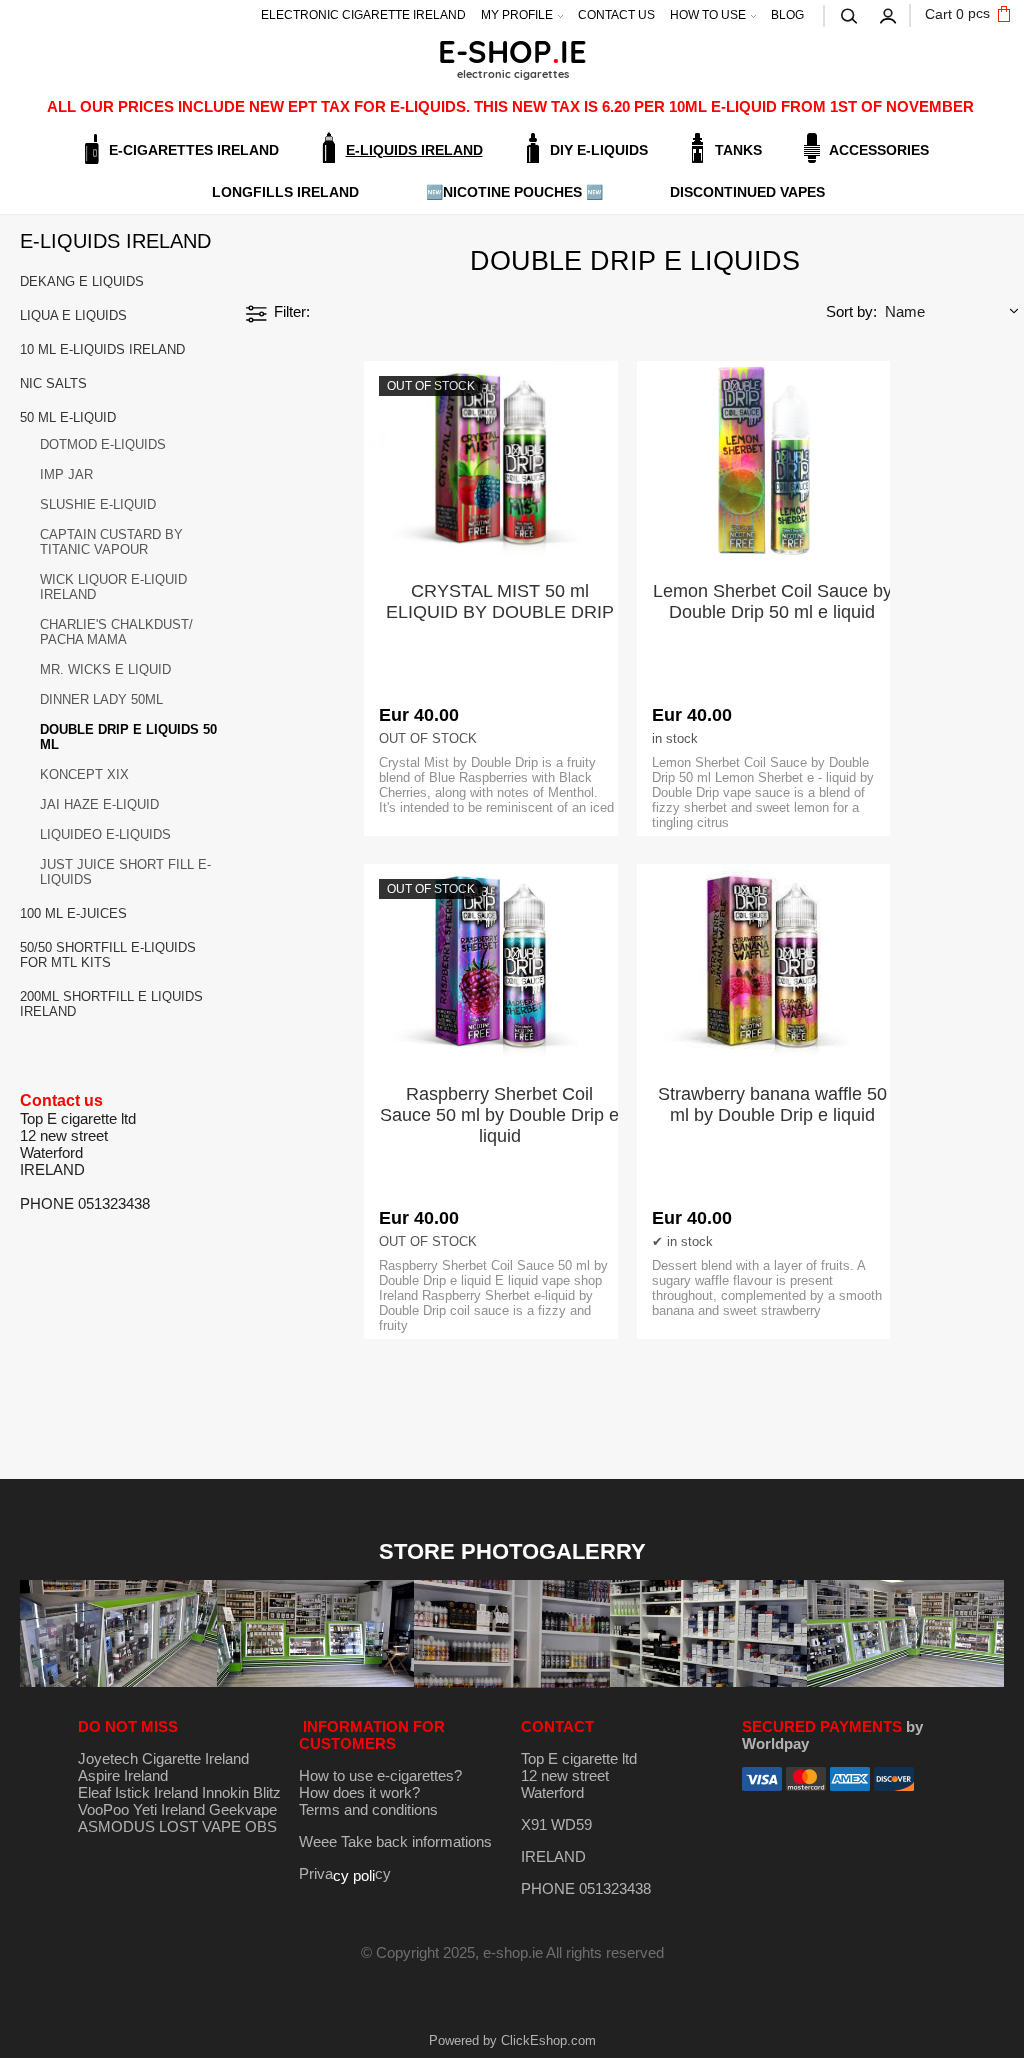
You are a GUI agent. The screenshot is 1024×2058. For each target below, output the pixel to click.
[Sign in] (889, 14)
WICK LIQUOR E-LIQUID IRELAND (113, 587)
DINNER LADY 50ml (101, 699)
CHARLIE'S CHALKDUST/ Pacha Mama (116, 632)
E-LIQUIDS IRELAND (414, 150)
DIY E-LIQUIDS (599, 150)
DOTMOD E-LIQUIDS (103, 444)
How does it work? (359, 1792)
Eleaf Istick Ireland (140, 1792)
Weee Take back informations (395, 1841)
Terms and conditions (368, 1809)
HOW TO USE (708, 15)
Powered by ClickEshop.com (512, 2040)
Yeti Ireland (169, 1809)
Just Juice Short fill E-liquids (125, 872)
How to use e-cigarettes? (380, 1775)
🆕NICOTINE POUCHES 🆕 (514, 192)
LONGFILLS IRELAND (285, 192)
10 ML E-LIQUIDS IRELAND (102, 349)
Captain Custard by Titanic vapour (111, 542)
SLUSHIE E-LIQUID (98, 504)
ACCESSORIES (879, 150)
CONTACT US (616, 15)
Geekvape (243, 1809)
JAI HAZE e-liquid (99, 804)
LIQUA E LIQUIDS (73, 315)
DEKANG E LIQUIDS (82, 281)
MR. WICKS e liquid (105, 669)
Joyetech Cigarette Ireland (163, 1758)
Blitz (267, 1792)
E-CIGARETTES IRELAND (194, 150)
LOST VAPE (200, 1826)
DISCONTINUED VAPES (747, 192)
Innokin (225, 1792)
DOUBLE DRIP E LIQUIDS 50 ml (128, 737)
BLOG (787, 15)
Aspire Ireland (123, 1775)
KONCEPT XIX (84, 774)
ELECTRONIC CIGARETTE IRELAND (363, 15)
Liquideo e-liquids (105, 834)
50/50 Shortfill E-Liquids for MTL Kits (108, 955)
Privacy (345, 1873)
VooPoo (103, 1809)
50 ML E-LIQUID (68, 417)
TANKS (738, 150)
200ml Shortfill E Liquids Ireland (111, 1004)
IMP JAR (66, 474)
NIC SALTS (53, 383)
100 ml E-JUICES (73, 913)
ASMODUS (116, 1826)
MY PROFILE (517, 15)
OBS (261, 1826)
